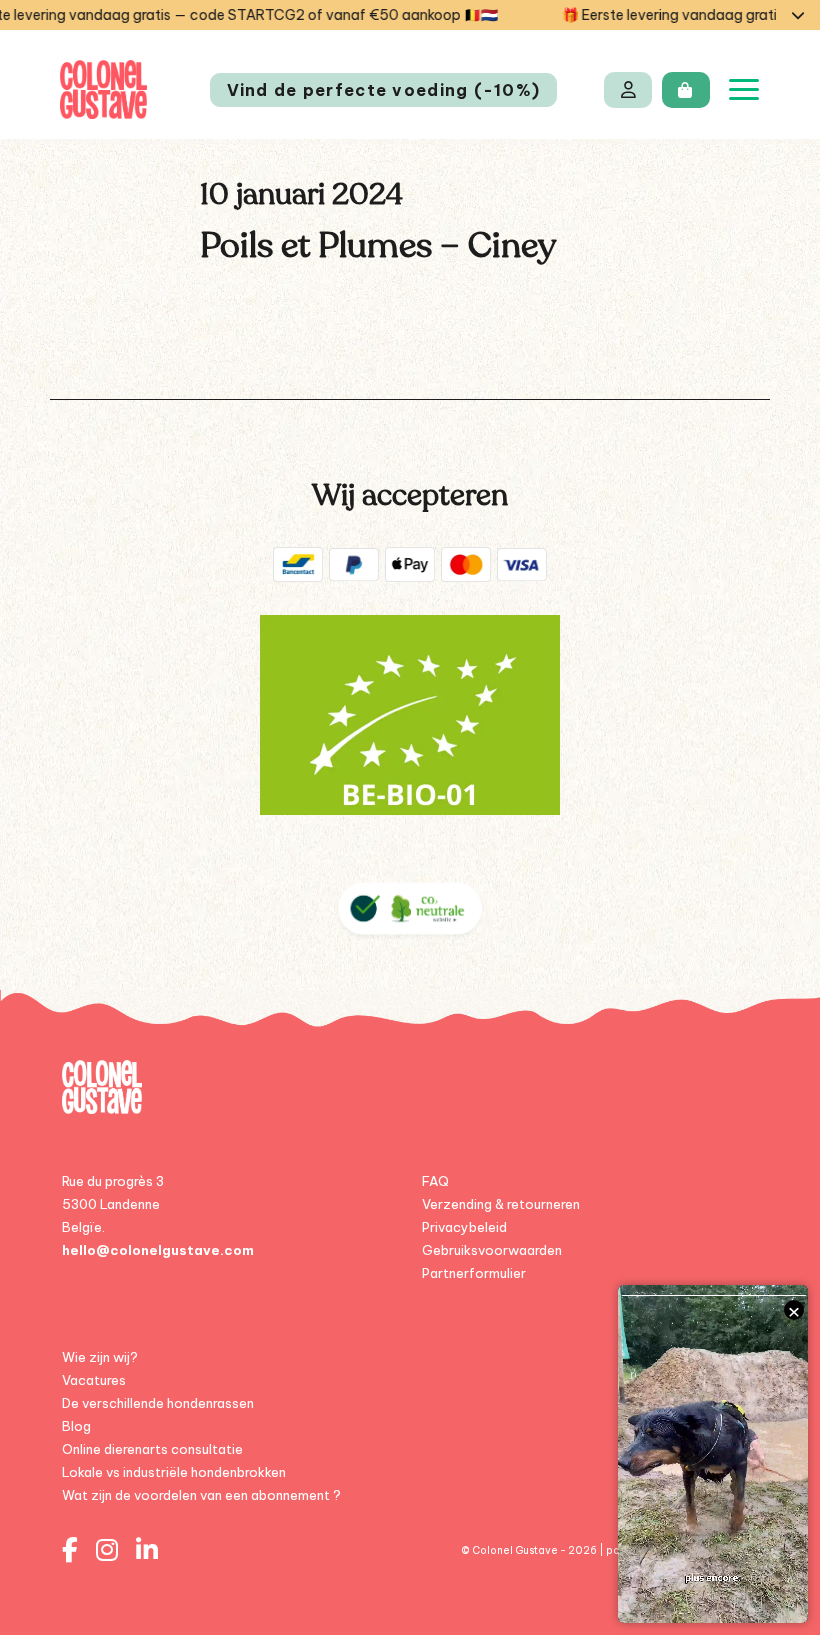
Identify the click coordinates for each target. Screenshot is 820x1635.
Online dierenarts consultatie (152, 1449)
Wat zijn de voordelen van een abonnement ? (201, 1495)
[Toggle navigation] (744, 89)
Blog (76, 1426)
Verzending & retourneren (501, 1204)
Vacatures (94, 1380)
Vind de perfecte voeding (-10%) (384, 90)
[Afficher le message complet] (798, 15)
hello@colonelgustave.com (158, 1250)
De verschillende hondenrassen (158, 1403)
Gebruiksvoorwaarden (492, 1250)
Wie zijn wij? (100, 1357)
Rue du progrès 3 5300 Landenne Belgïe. (113, 1204)
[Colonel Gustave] (103, 89)
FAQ (435, 1181)
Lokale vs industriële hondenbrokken (174, 1472)
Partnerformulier (474, 1273)
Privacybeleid (464, 1227)
